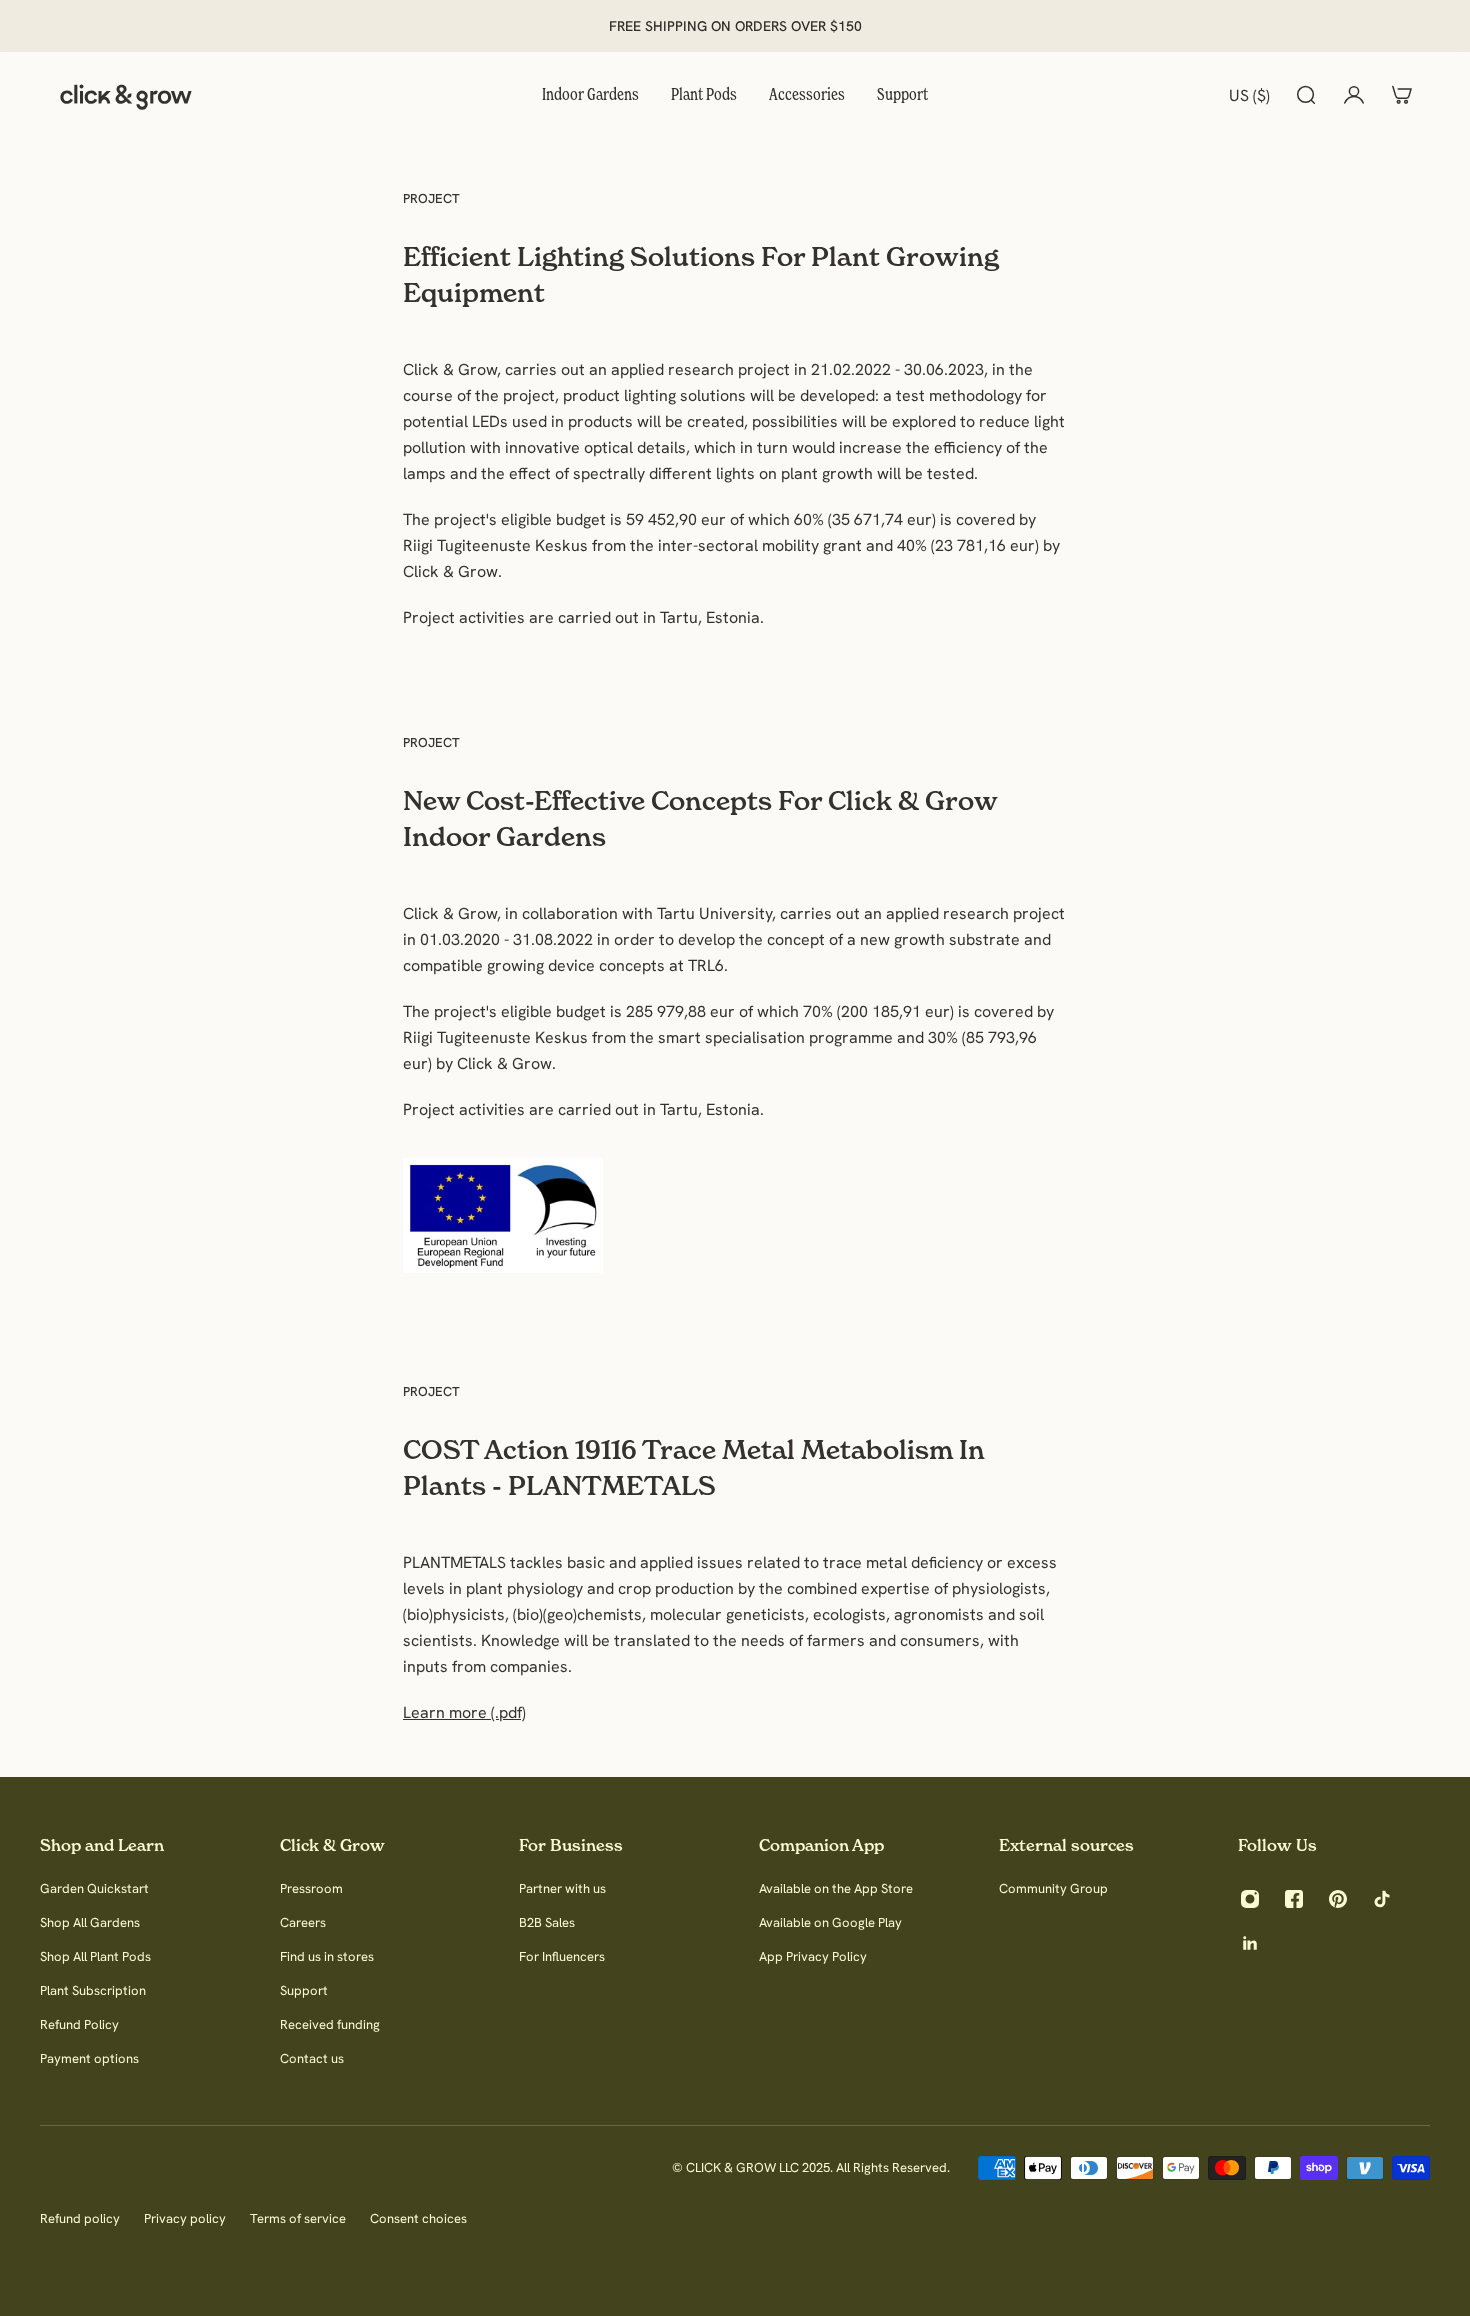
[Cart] (1402, 95)
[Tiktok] (1382, 1899)
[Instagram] (1250, 1899)
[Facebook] (1294, 1899)
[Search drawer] (1306, 95)
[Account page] (1354, 95)
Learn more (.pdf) (464, 1712)
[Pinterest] (1338, 1899)
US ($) (1249, 95)
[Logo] (126, 95)
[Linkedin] (1250, 1943)
